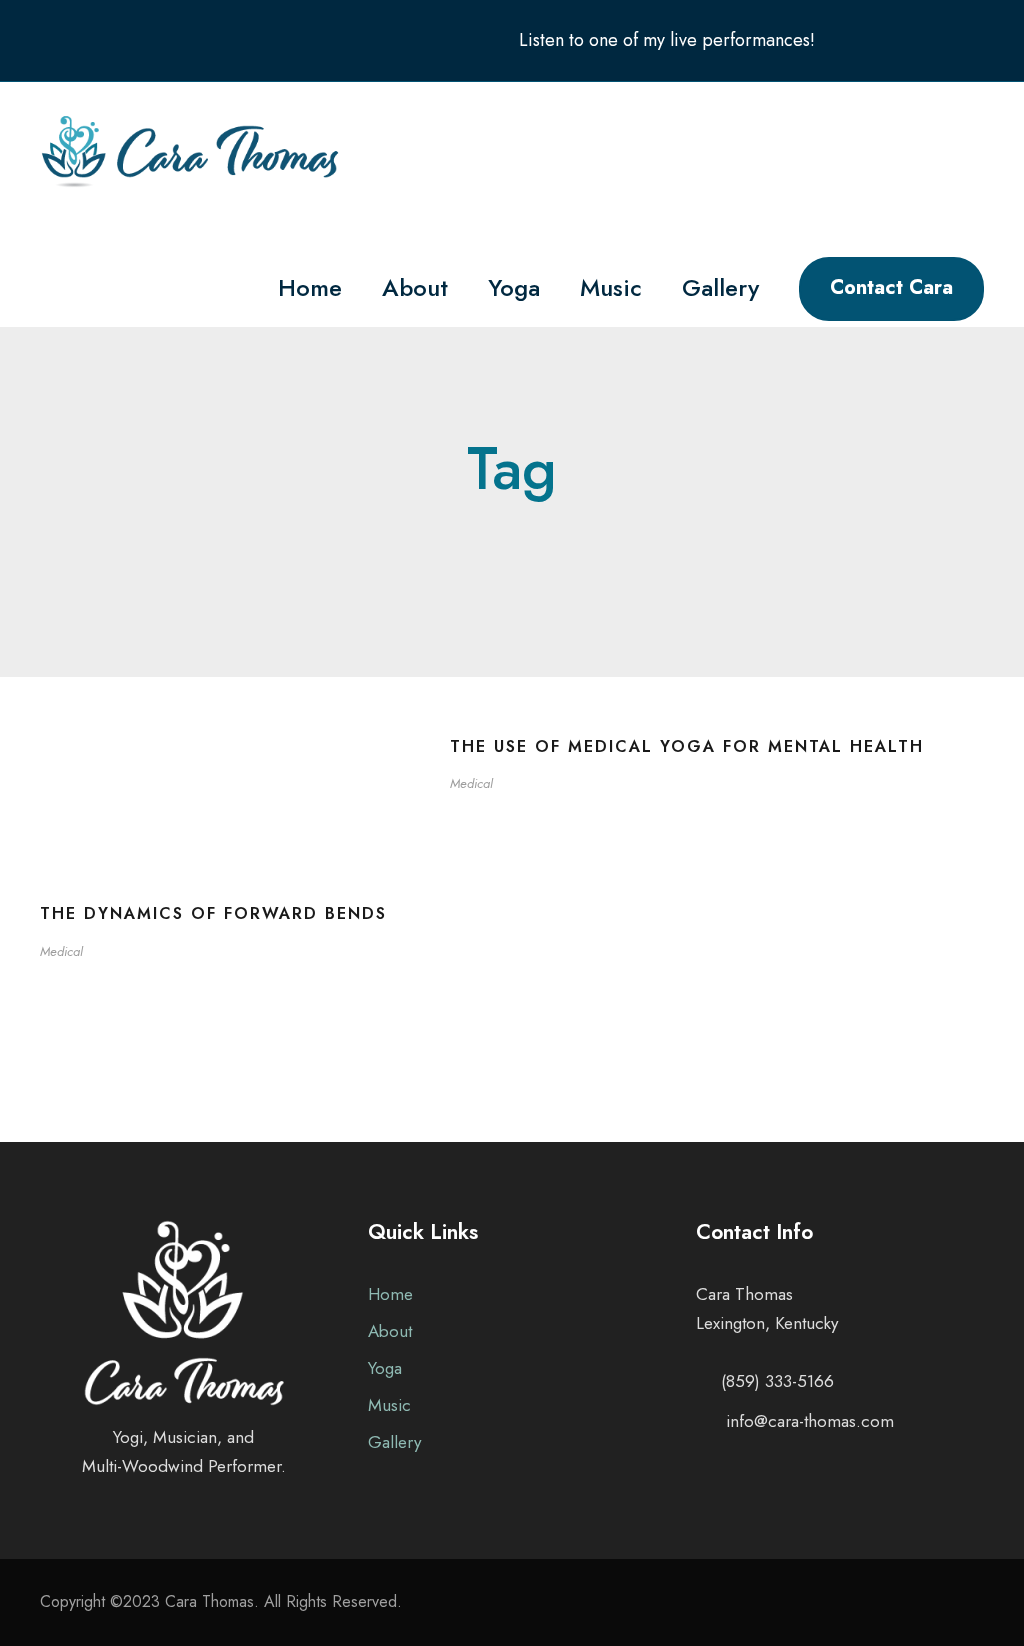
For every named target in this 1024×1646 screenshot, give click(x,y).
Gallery (720, 287)
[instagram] (977, 40)
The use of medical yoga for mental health (687, 746)
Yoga (514, 287)
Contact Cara (891, 287)
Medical (471, 783)
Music (611, 287)
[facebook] (899, 40)
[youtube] (938, 40)
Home (310, 287)
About (415, 287)
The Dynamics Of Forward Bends (213, 913)
